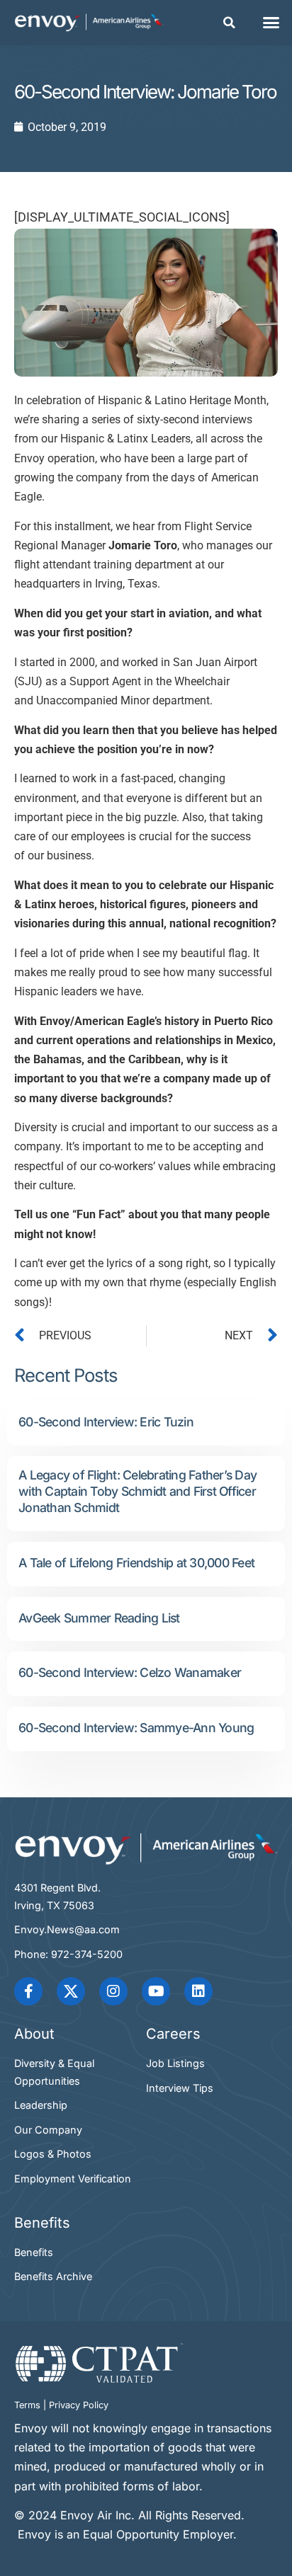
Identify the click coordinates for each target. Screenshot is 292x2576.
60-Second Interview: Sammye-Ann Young (136, 1728)
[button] (230, 23)
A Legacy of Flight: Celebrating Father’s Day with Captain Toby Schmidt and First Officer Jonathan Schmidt (137, 1491)
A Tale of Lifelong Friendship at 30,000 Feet (136, 1563)
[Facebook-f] (28, 1991)
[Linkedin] (198, 1991)
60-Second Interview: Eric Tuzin (106, 1422)
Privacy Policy (79, 2405)
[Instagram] (113, 1991)
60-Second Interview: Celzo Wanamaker (130, 1672)
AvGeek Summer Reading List (99, 1618)
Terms (27, 2405)
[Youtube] (156, 1991)
